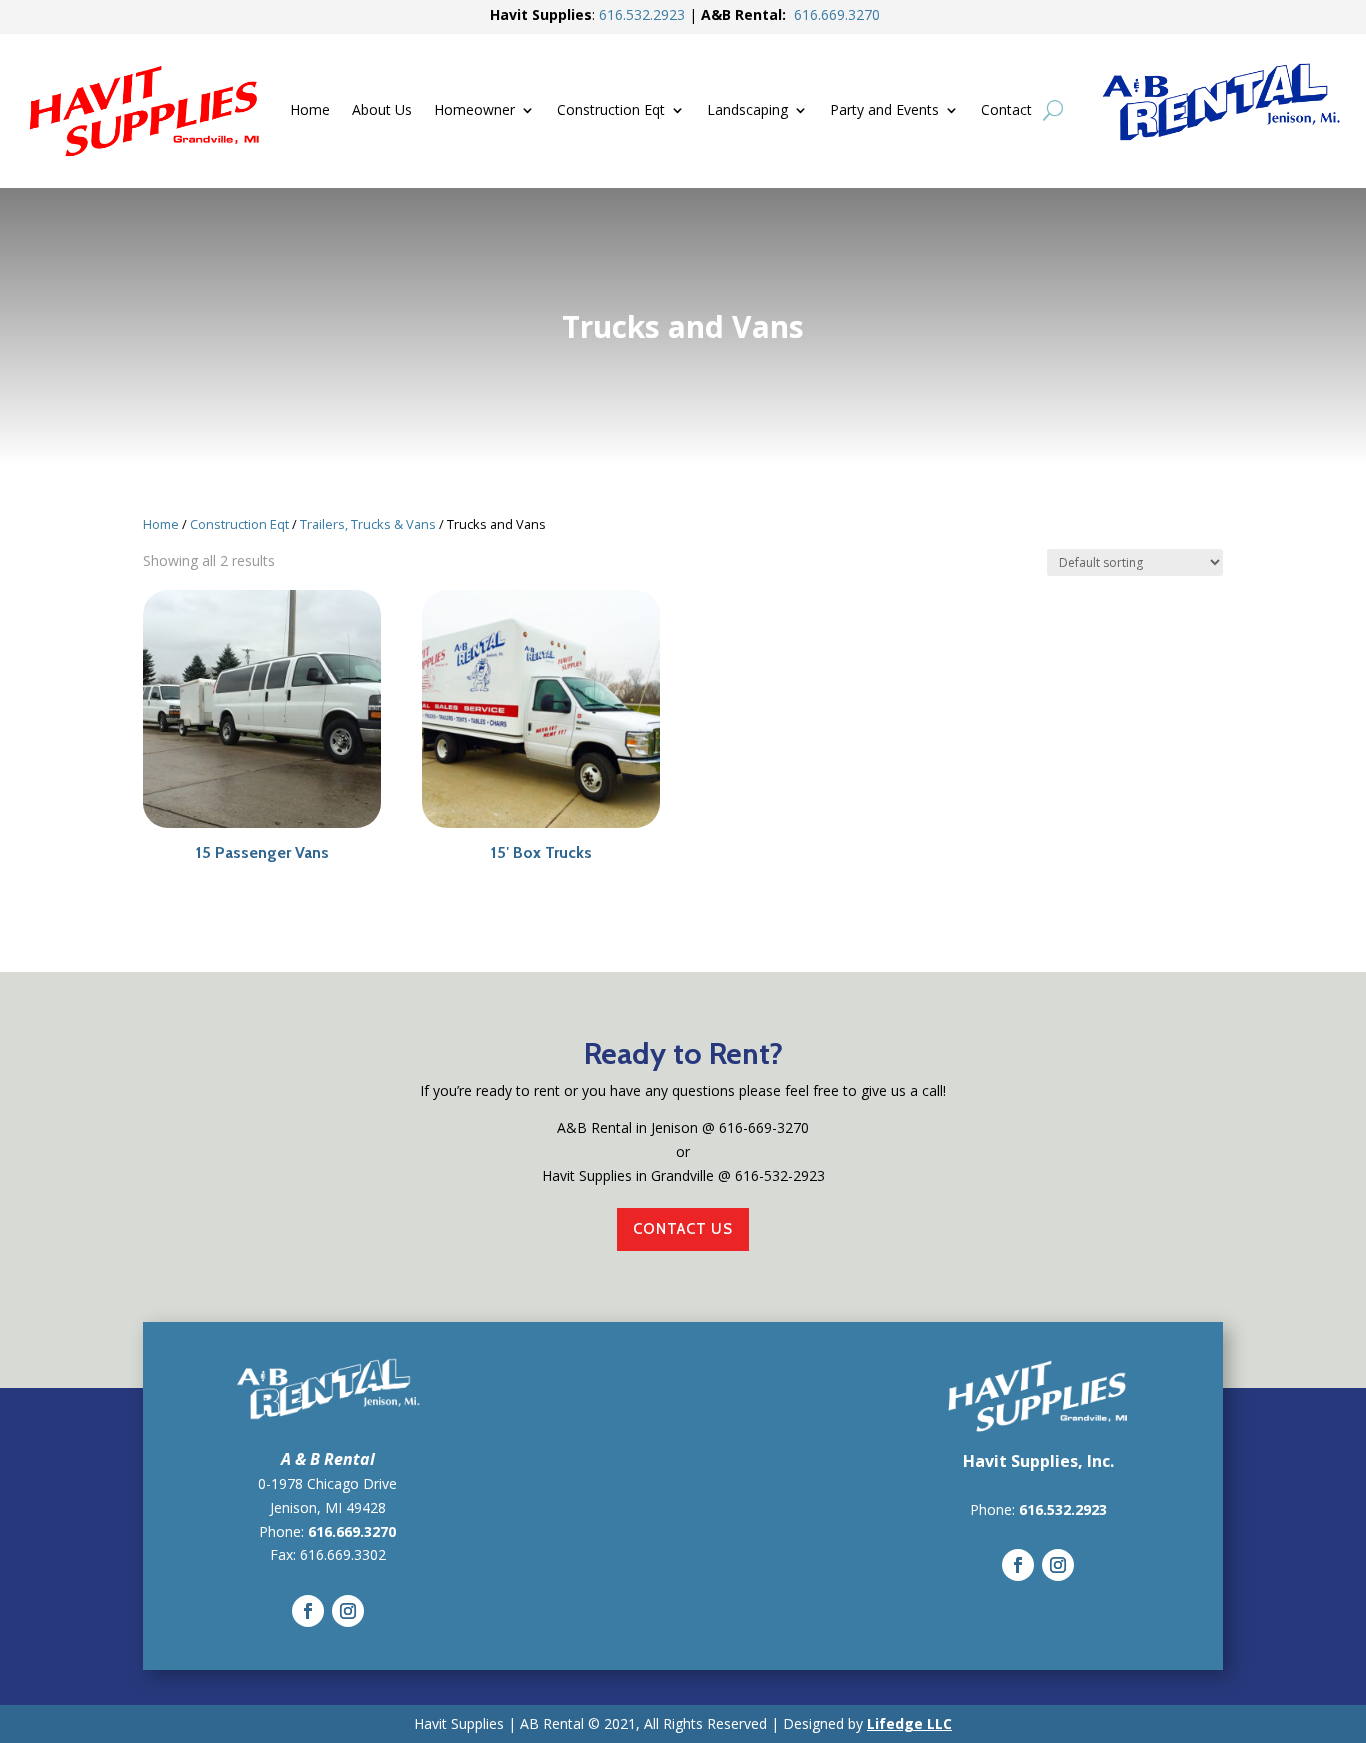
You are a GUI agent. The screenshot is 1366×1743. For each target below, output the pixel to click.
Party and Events (884, 111)
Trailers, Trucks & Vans (368, 524)
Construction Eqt (611, 111)
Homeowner (474, 111)
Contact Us (683, 1229)
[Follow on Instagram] (348, 1611)
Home (310, 111)
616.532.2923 (1063, 1509)
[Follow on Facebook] (308, 1611)
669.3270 (837, 14)
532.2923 (642, 14)
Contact (1006, 111)
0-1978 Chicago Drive (327, 1483)
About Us (382, 111)
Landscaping (747, 111)
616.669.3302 (343, 1554)
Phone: (994, 1509)
